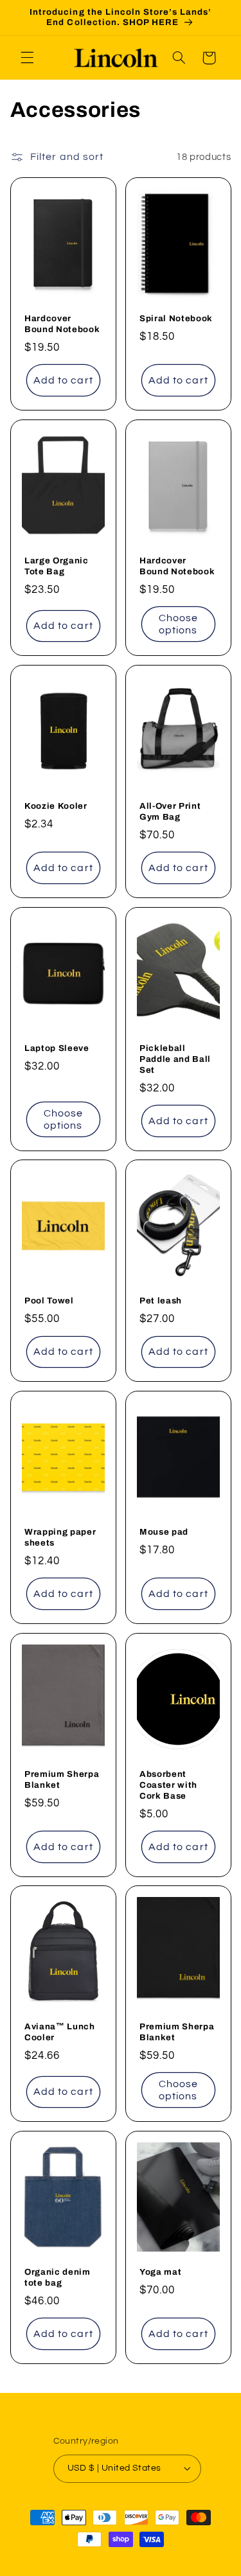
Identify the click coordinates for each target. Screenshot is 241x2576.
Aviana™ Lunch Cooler (60, 2032)
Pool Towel (49, 1301)
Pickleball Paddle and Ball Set (175, 1058)
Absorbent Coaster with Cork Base (168, 1785)
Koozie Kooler (56, 806)
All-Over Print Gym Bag (170, 811)
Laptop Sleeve (57, 1047)
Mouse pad (164, 1532)
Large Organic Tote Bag (57, 566)
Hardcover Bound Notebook (62, 324)
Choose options (178, 624)
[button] (27, 58)
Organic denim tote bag (58, 2277)
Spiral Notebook (176, 318)
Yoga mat (160, 2272)
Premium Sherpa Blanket (62, 1779)
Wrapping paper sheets (60, 1537)
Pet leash (161, 1301)
